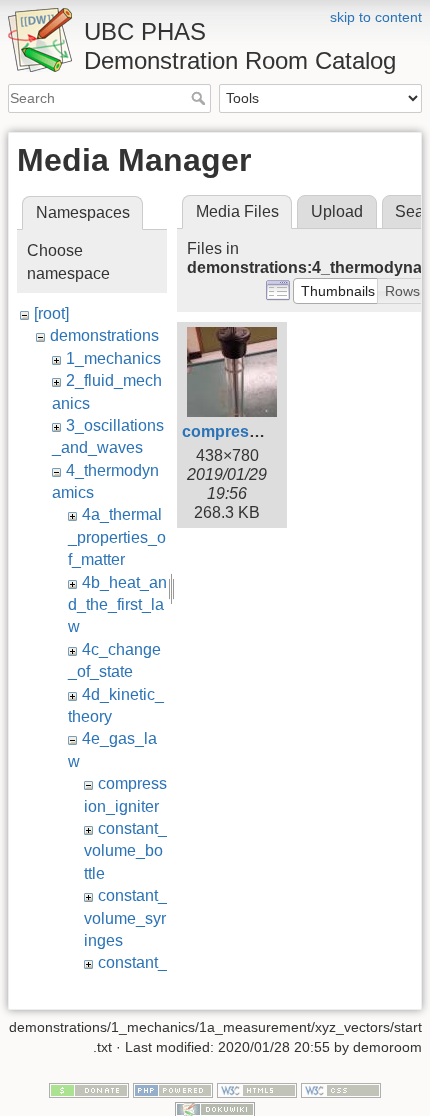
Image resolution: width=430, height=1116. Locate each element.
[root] (51, 313)
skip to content (376, 17)
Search (200, 98)
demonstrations (104, 335)
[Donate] (89, 1089)
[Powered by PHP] (173, 1089)
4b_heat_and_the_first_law (117, 605)
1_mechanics (113, 358)
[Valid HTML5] (257, 1089)
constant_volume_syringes (125, 918)
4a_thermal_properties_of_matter (117, 537)
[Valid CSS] (341, 1089)
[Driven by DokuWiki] (215, 1108)
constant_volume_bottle (125, 851)
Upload (337, 211)
